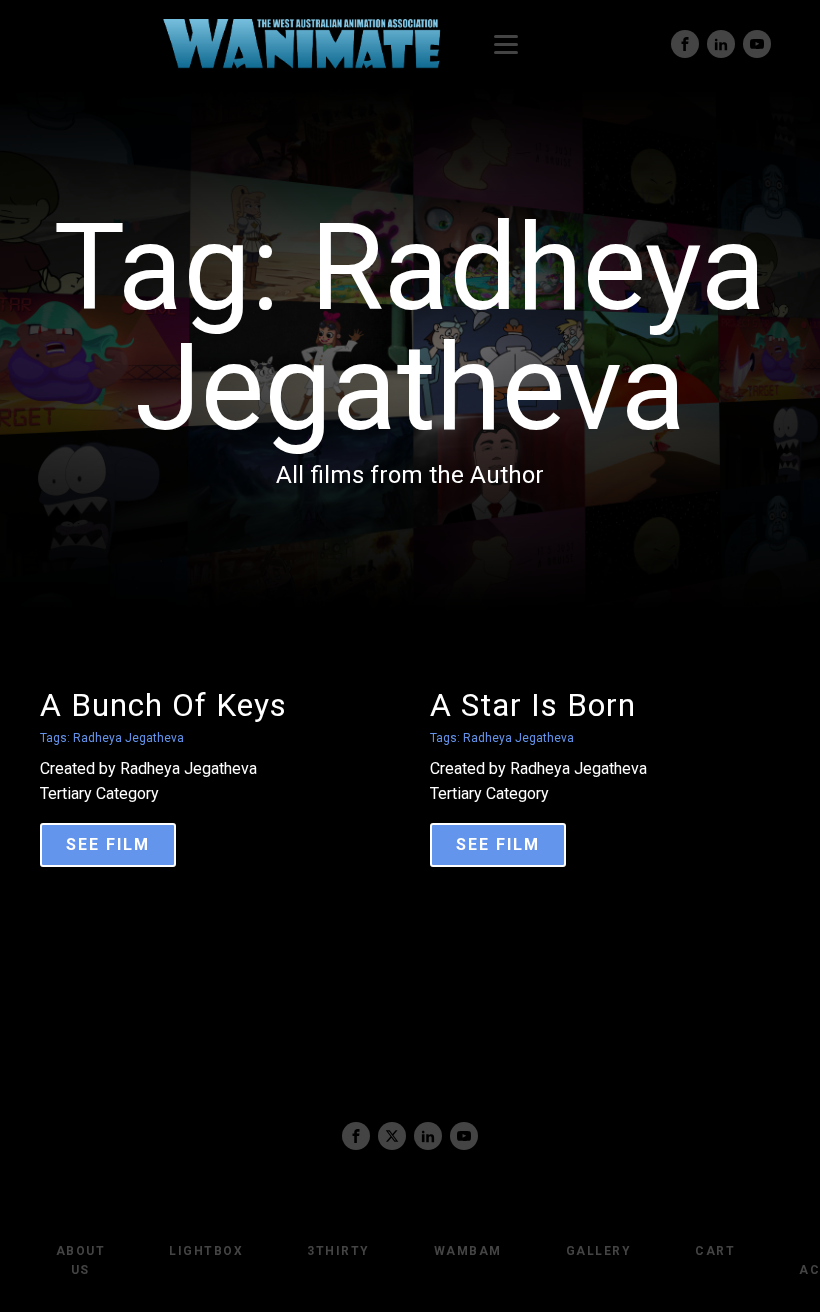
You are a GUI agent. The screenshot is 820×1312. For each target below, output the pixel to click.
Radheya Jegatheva (128, 738)
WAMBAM (468, 1251)
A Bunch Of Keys (163, 705)
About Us (81, 1260)
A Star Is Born (533, 705)
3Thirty (338, 1251)
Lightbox (206, 1251)
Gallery (599, 1251)
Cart (715, 1251)
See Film (108, 844)
